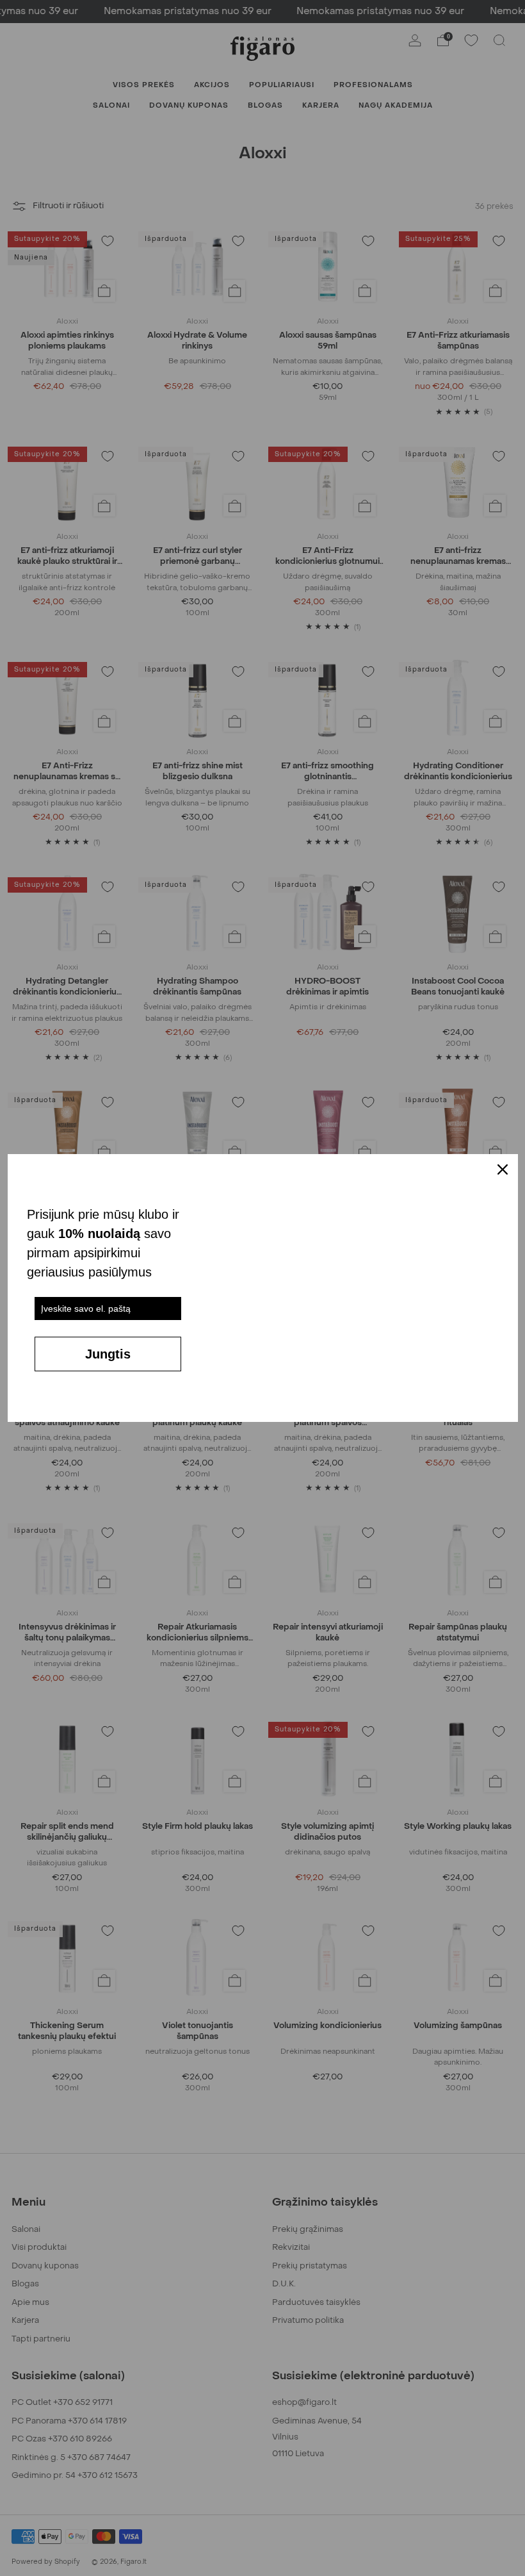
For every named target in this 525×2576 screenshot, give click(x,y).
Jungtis (108, 1354)
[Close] (503, 1169)
